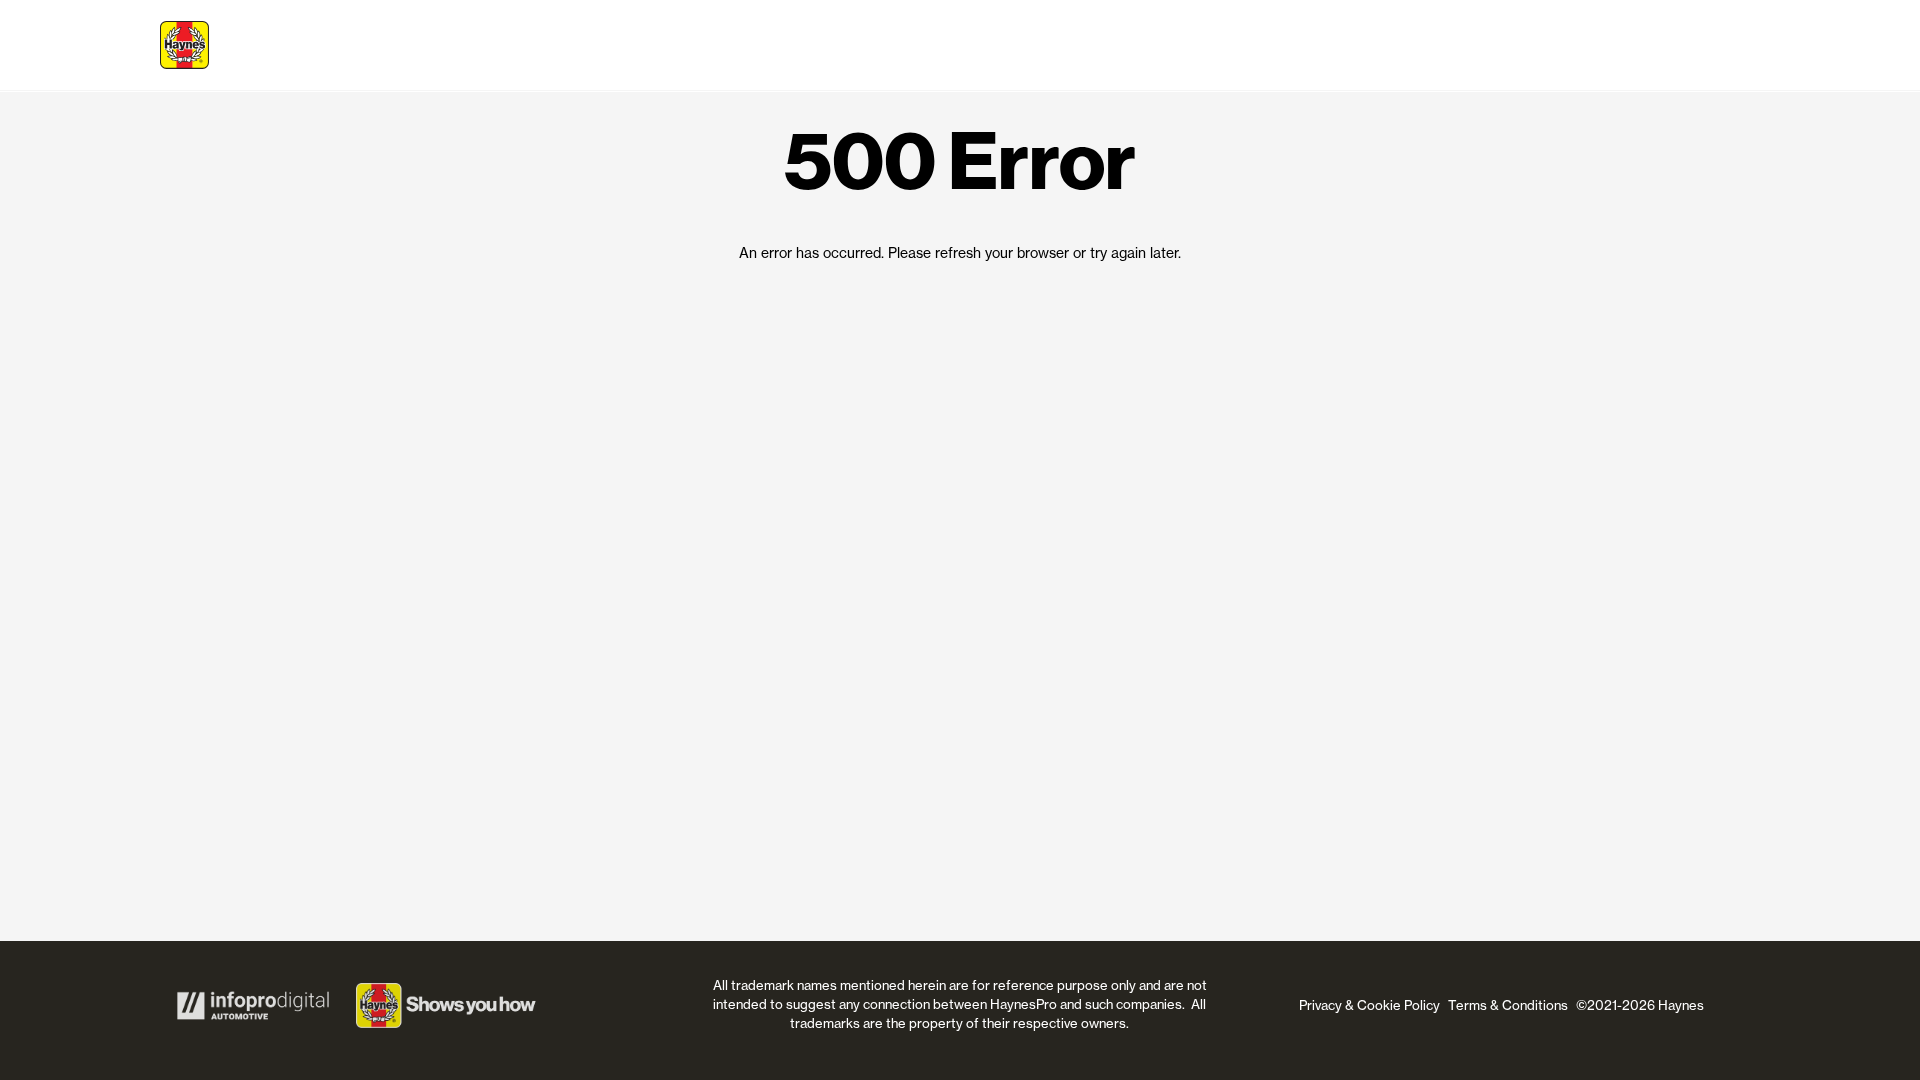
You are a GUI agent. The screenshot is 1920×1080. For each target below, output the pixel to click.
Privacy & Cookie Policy (1369, 1005)
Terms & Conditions (1508, 1005)
